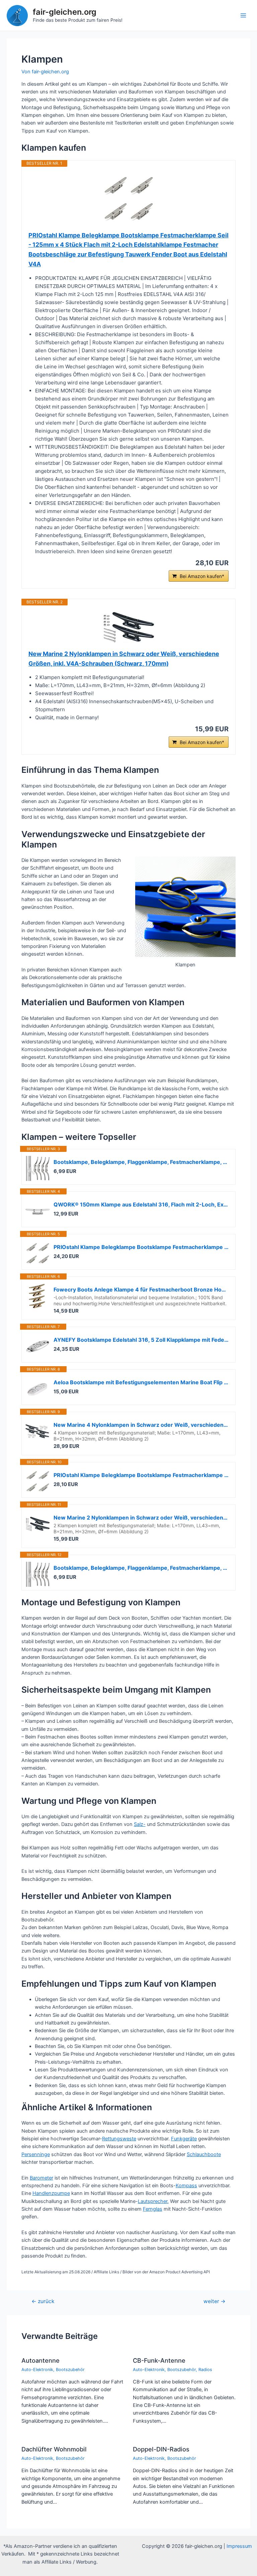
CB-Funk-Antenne (159, 2360)
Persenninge (36, 2154)
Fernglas (153, 2209)
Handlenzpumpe (51, 2193)
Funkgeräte (184, 2139)
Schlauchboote (204, 2154)
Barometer (41, 2178)
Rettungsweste (119, 2139)
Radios (205, 2370)
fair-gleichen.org (65, 12)
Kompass (186, 2186)
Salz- (140, 1824)
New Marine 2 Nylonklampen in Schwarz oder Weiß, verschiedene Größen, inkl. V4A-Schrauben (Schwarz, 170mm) (124, 659)
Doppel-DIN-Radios (161, 2449)
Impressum (239, 2546)
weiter (215, 2301)
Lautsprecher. (153, 2201)
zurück (43, 2301)
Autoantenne (40, 2360)
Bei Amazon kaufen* (202, 576)
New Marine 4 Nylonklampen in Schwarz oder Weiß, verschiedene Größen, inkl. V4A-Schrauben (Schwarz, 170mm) (141, 1425)
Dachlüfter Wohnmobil (54, 2449)
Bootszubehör (70, 2370)
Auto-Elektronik (37, 2370)
